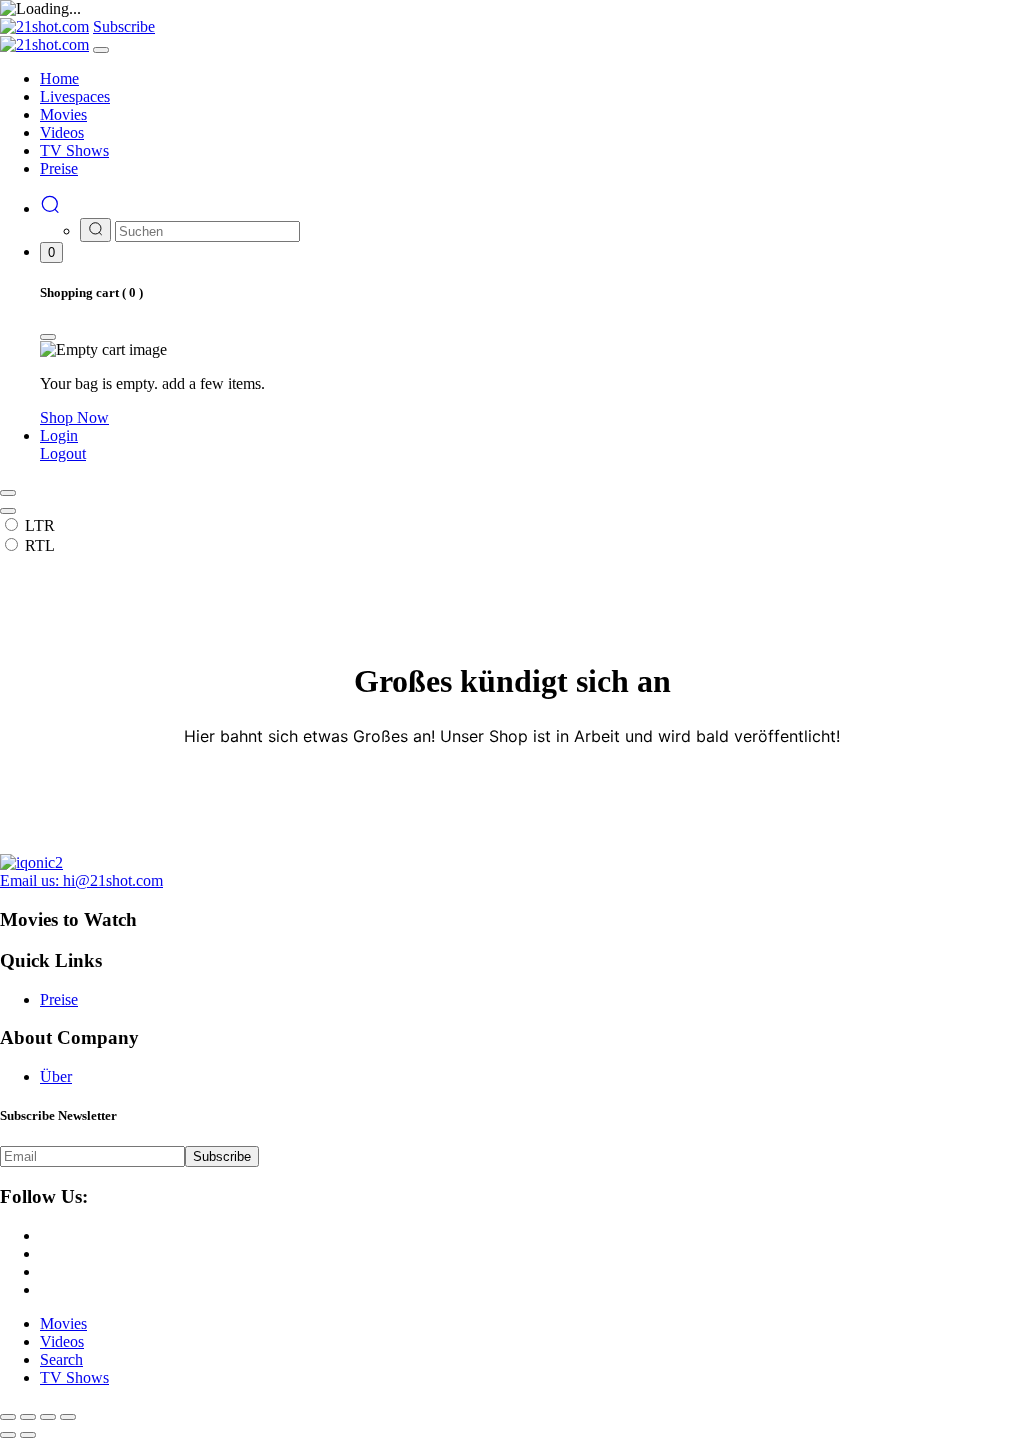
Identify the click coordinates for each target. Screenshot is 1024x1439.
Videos (62, 1341)
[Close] (101, 50)
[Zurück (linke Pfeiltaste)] (8, 1435)
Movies (63, 1323)
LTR (40, 525)
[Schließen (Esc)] (68, 1417)
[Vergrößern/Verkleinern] (8, 1417)
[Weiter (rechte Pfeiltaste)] (28, 1435)
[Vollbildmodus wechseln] (28, 1417)
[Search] (50, 208)
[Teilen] (48, 1417)
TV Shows (74, 1377)
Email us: (81, 880)
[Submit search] (95, 230)
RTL (40, 545)
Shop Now (74, 417)
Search (61, 1359)
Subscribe (222, 1156)
